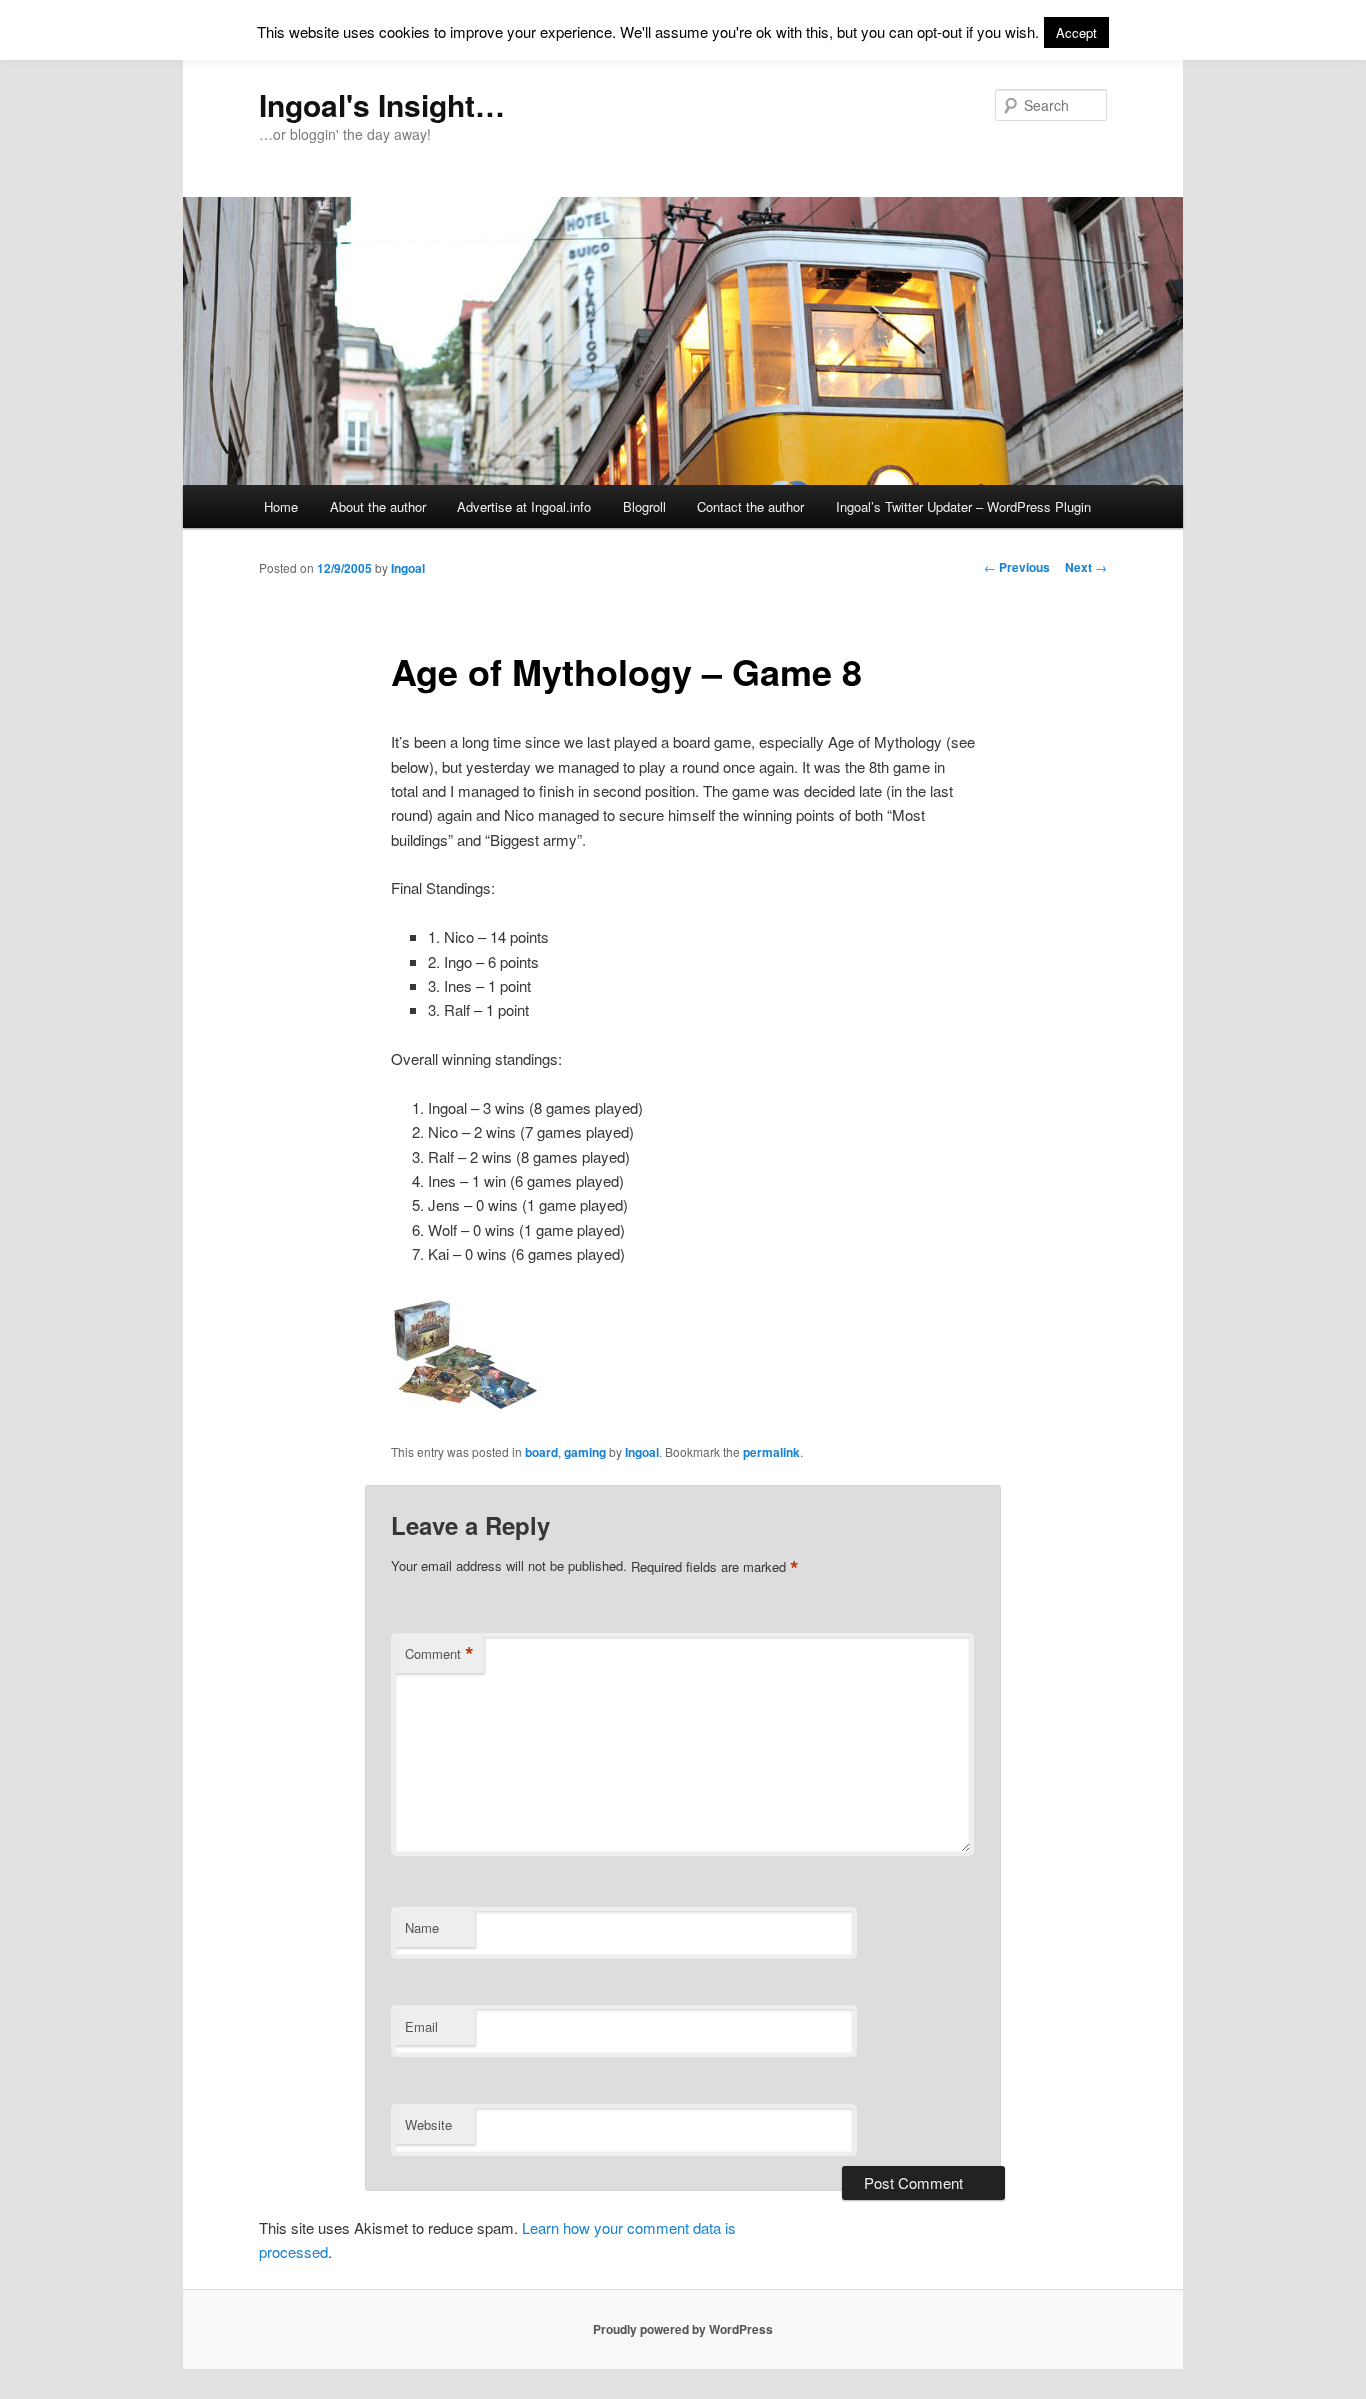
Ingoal (408, 568)
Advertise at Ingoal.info (524, 506)
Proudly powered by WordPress (683, 2329)
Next (1086, 567)
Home (281, 506)
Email (421, 2026)
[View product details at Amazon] (466, 1405)
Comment (439, 1654)
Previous (1017, 567)
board (541, 1452)
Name (422, 1927)
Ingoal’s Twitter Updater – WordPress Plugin (963, 506)
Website (428, 2124)
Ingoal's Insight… (382, 104)
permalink (771, 1452)
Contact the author (750, 506)
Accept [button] (1076, 32)
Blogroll (644, 506)
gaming (585, 1452)
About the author (378, 506)
